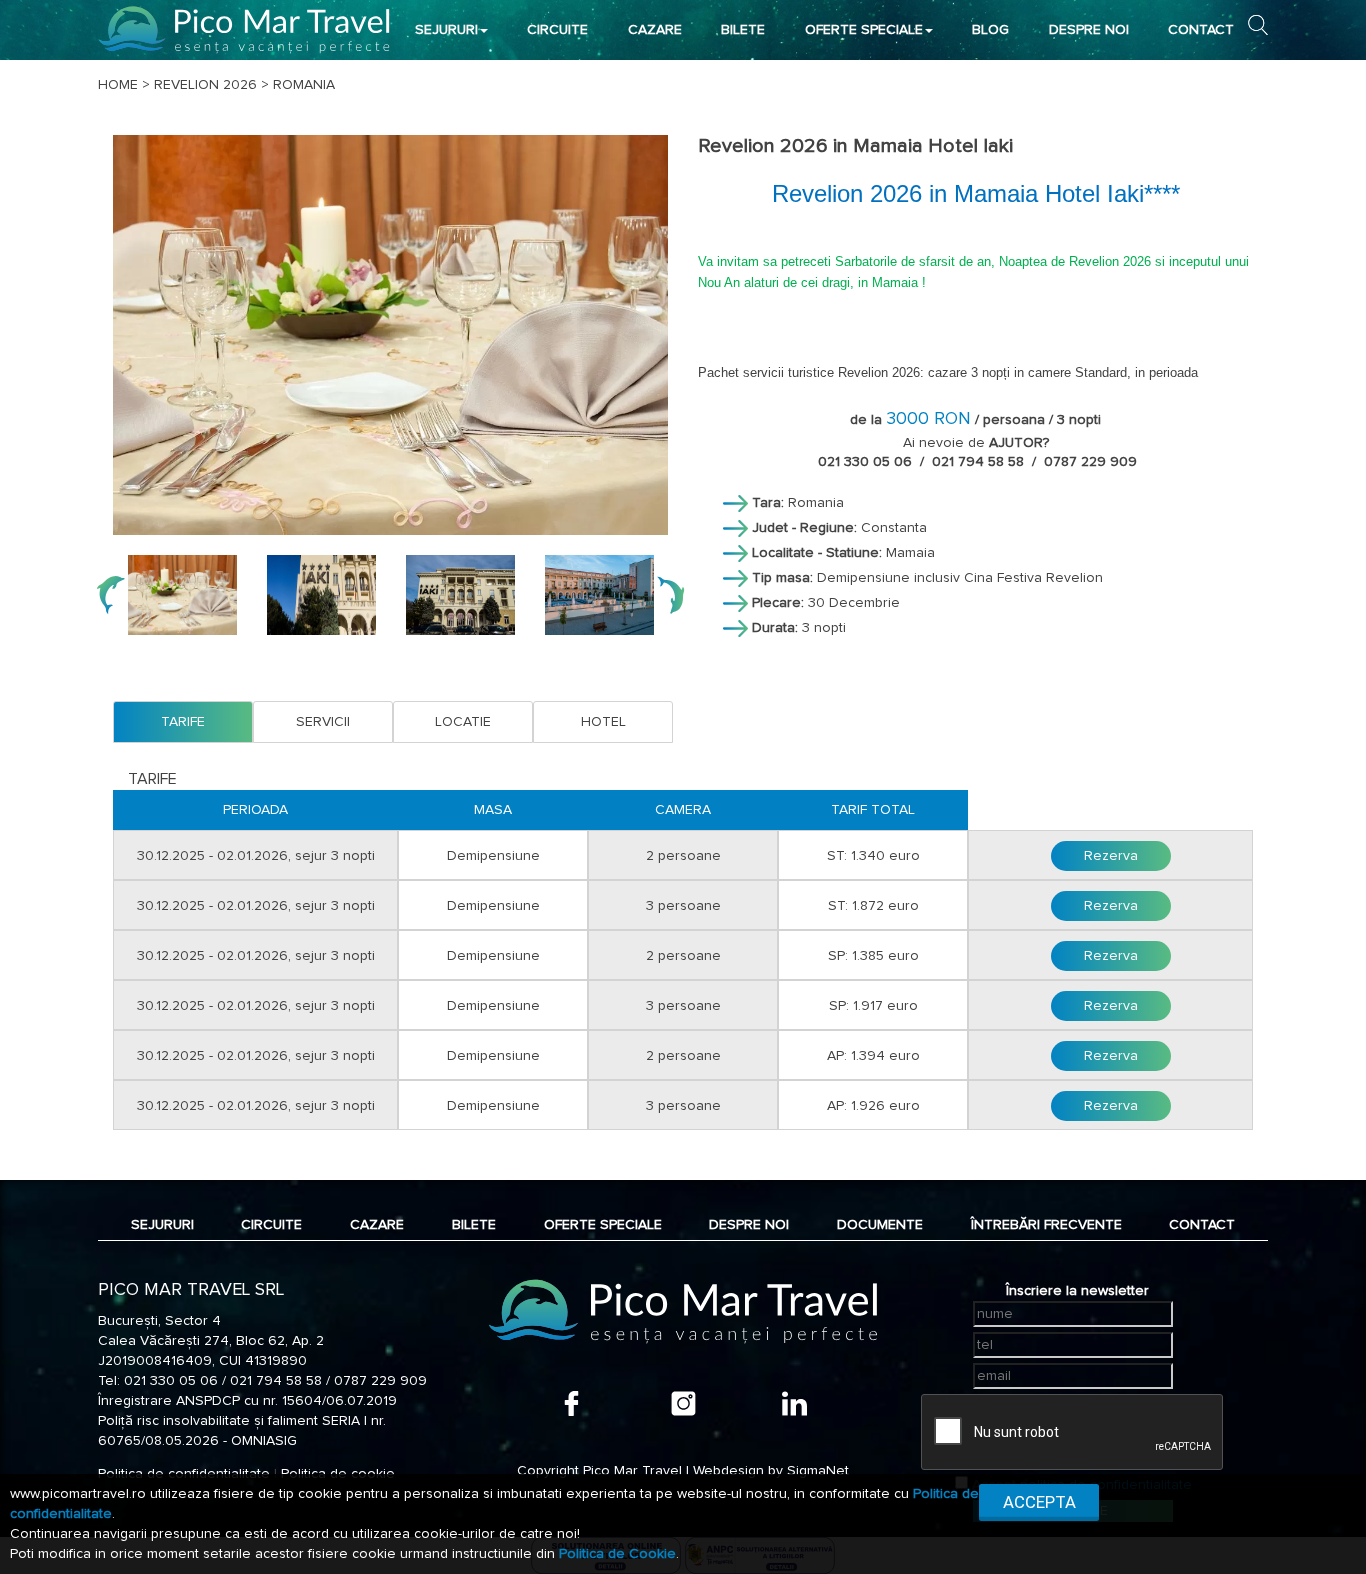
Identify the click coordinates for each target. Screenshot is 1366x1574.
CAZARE (655, 30)
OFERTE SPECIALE (864, 30)
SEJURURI (446, 30)
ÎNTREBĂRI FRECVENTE (1046, 1225)
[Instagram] (683, 1403)
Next (670, 595)
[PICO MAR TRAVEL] (244, 29)
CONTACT (1201, 30)
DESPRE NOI (1089, 30)
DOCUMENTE (880, 1225)
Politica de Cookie (617, 1554)
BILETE (743, 30)
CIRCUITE (557, 30)
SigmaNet (818, 1471)
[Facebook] (571, 1403)
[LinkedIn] (794, 1403)
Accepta (1039, 1502)
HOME (118, 85)
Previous (111, 595)
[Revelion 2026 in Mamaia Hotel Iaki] (390, 335)
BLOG (990, 30)
